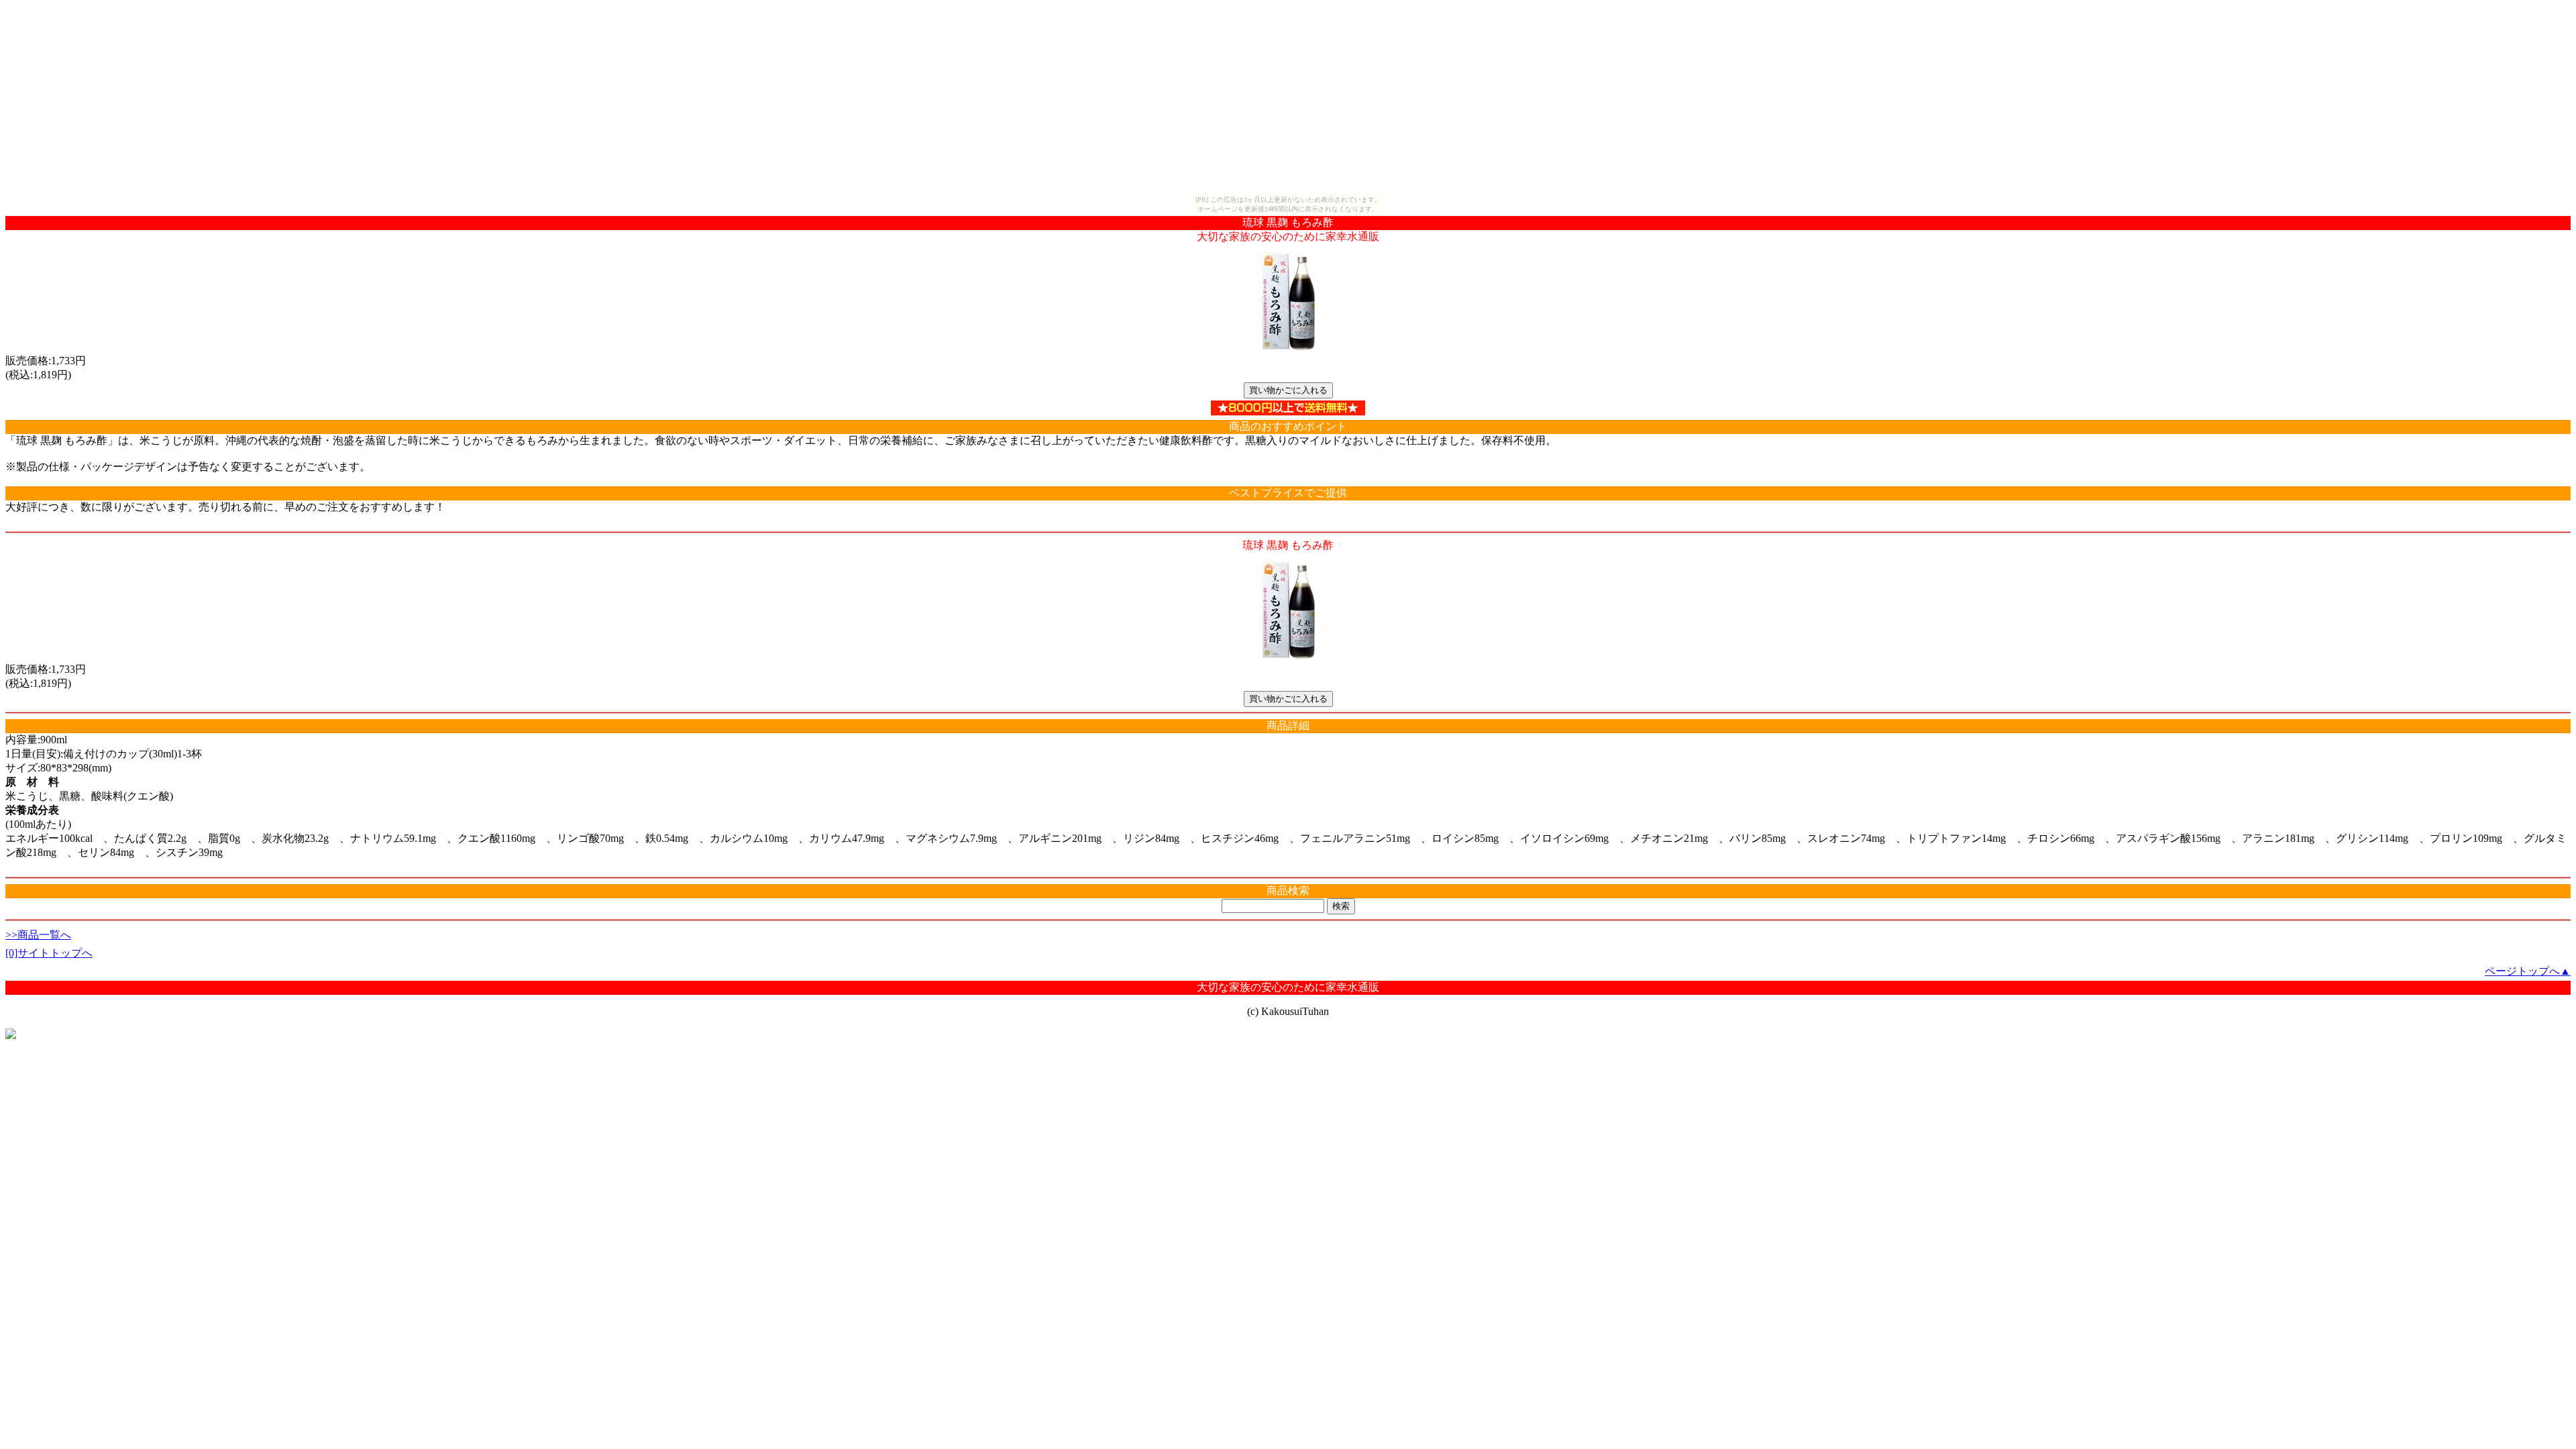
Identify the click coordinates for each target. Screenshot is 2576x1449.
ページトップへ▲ (2528, 971)
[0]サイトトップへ (49, 953)
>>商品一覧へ (38, 935)
